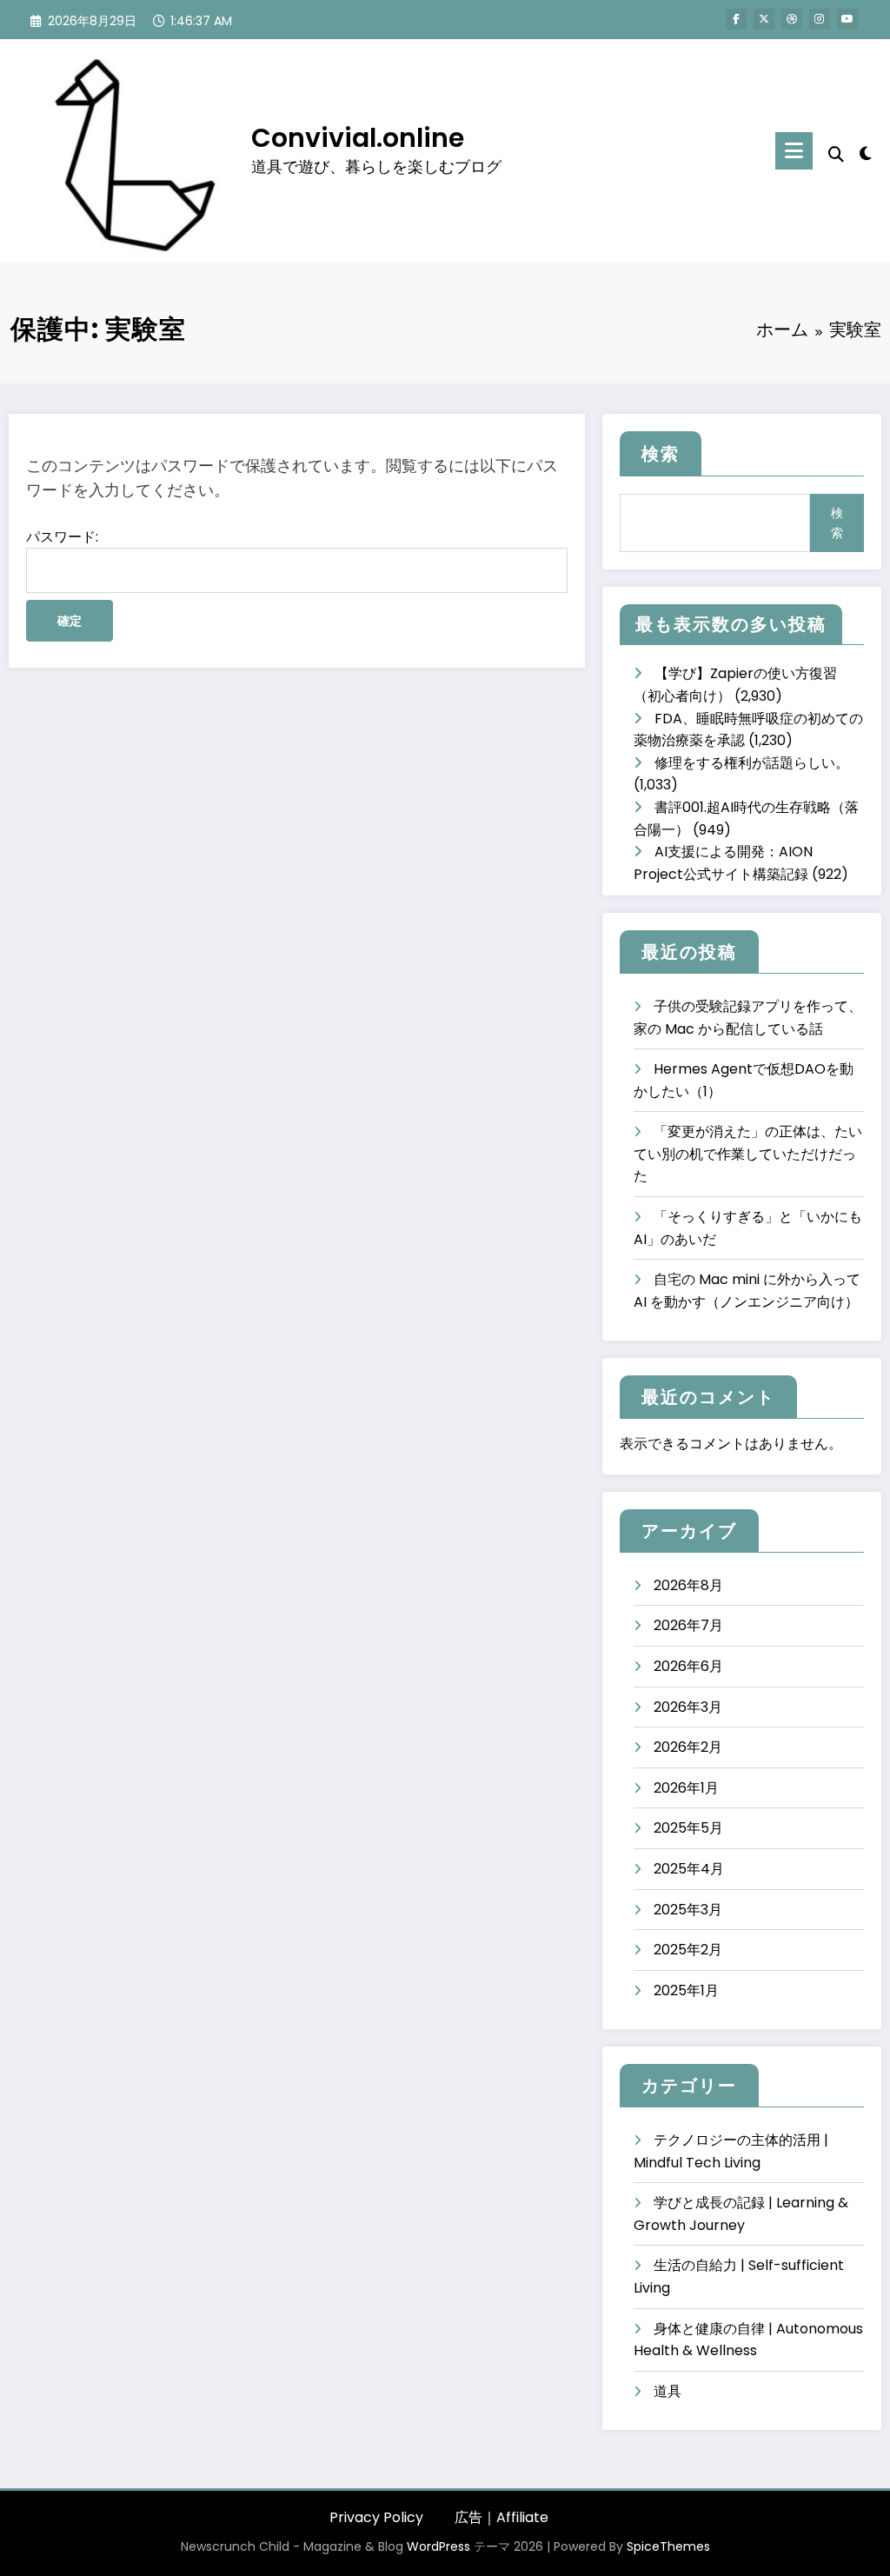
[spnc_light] (866, 151)
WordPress (438, 2546)
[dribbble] (792, 19)
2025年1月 (686, 1990)
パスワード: (62, 537)
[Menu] (794, 151)
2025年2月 (688, 1950)
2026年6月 (688, 1666)
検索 (661, 454)
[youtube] (847, 19)
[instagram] (820, 19)
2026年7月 (688, 1625)
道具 (667, 2391)
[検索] (836, 154)
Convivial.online (358, 138)
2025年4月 (689, 1869)
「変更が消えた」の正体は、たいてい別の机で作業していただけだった (748, 1154)
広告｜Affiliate (501, 2517)
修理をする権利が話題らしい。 (752, 763)
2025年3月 (688, 1910)
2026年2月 (688, 1747)
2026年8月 (688, 1585)
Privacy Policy (376, 2517)
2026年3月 (688, 1707)
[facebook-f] (736, 19)
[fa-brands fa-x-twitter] (764, 19)
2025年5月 (688, 1828)
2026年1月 (686, 1788)
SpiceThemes (668, 2546)
